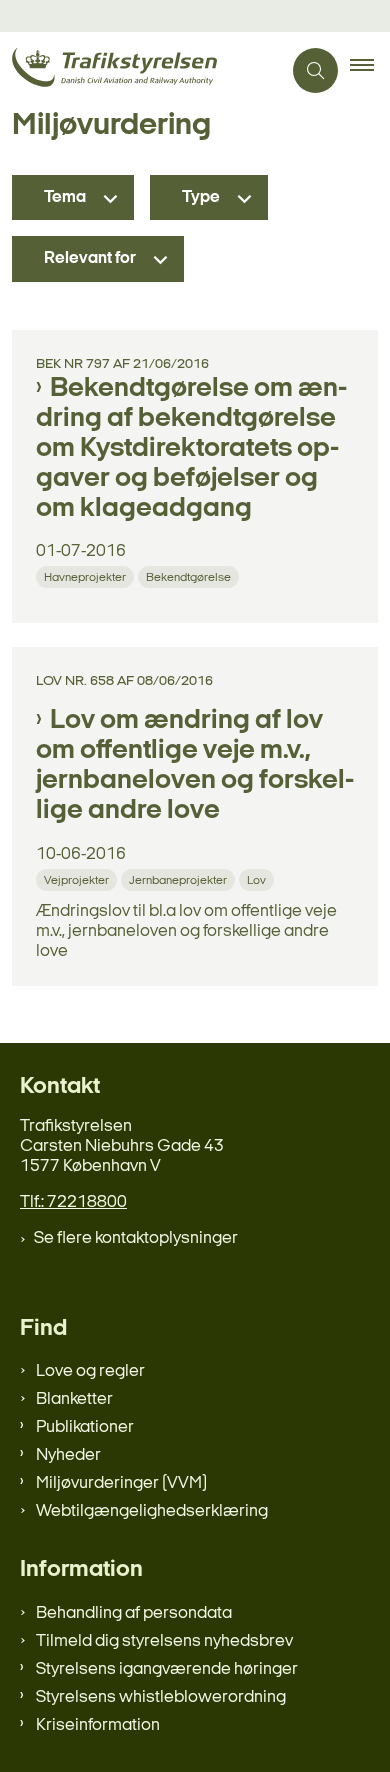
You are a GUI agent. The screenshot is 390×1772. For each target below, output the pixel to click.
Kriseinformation (98, 1725)
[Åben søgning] (315, 70)
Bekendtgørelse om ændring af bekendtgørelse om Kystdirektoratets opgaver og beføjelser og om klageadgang (191, 449)
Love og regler (90, 1371)
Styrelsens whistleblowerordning (161, 1697)
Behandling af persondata (134, 1613)
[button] (370, 71)
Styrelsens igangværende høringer (167, 1669)
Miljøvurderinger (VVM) (121, 1483)
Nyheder (68, 1455)
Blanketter (74, 1399)
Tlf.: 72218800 (73, 1202)
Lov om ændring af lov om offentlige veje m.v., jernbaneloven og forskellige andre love (195, 766)
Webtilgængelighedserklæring (152, 1511)
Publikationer (85, 1427)
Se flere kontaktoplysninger (136, 1238)
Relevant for (90, 258)
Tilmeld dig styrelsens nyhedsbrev (164, 1641)
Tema (65, 197)
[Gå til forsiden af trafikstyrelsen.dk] (140, 70)
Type (201, 197)
